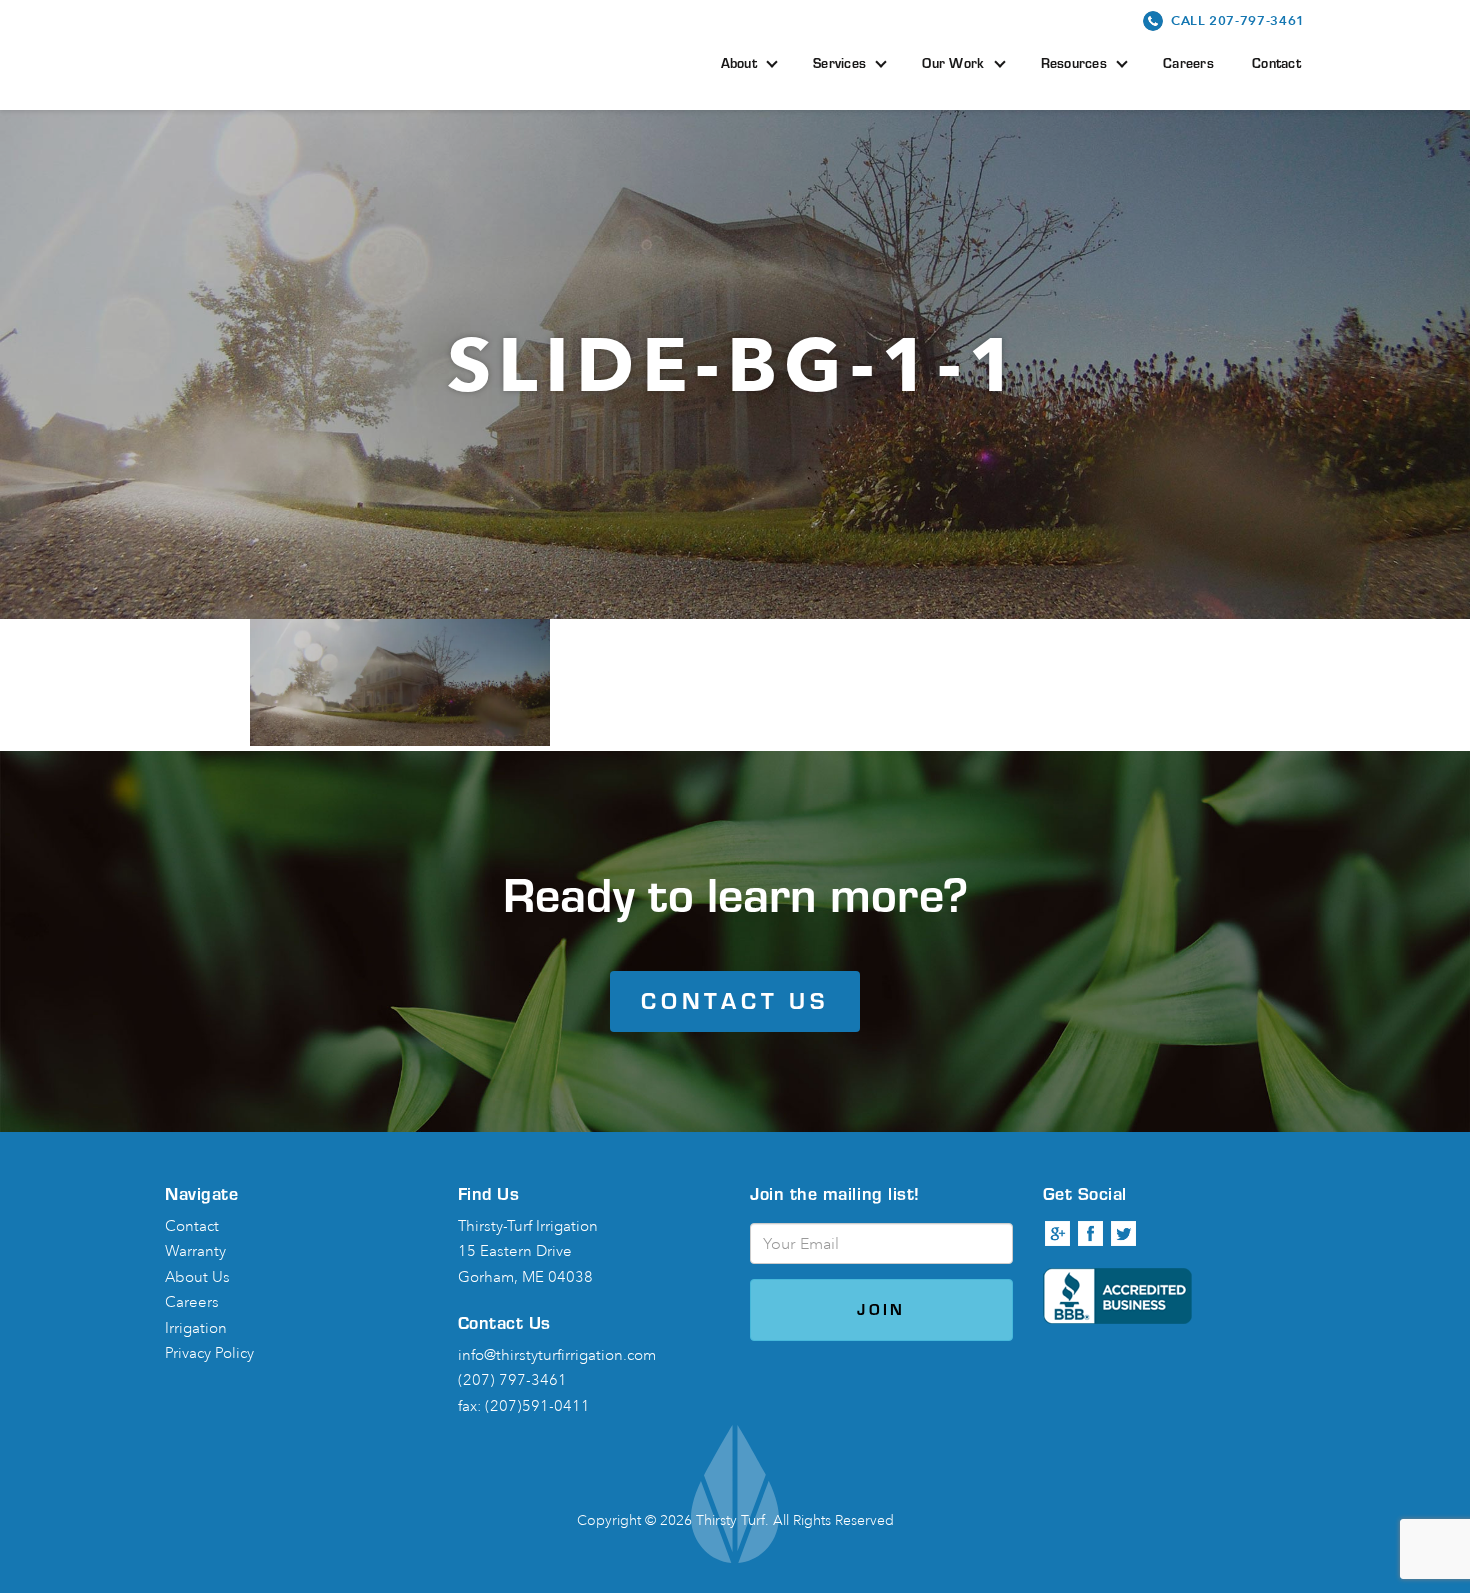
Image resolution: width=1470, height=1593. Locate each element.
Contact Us (735, 1000)
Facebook (1091, 1233)
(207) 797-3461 (512, 1380)
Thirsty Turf (299, 52)
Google (1058, 1233)
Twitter (1124, 1233)
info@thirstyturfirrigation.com (557, 1355)
